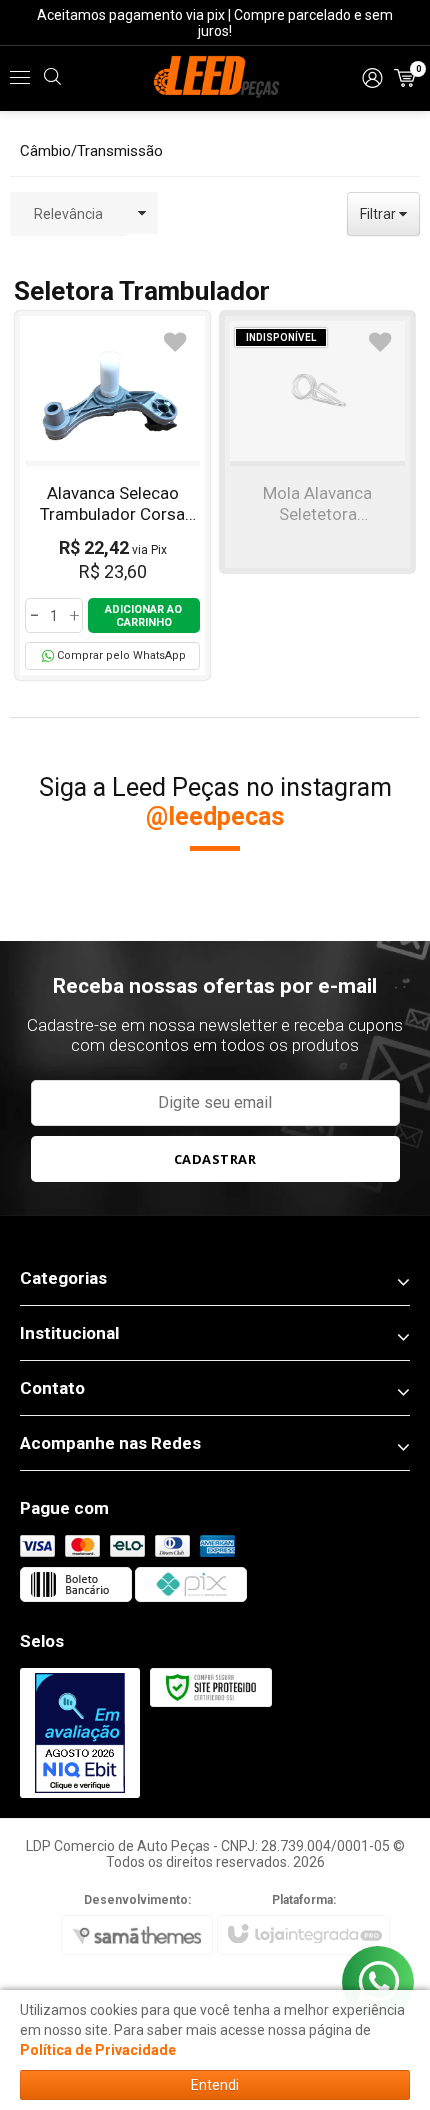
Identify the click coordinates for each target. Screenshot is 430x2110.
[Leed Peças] (215, 78)
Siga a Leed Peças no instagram (215, 802)
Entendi (215, 2085)
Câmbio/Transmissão (91, 151)
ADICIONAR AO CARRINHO (143, 616)
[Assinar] (215, 1159)
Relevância (68, 214)
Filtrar (379, 214)
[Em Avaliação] (80, 1733)
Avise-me (317, 503)
